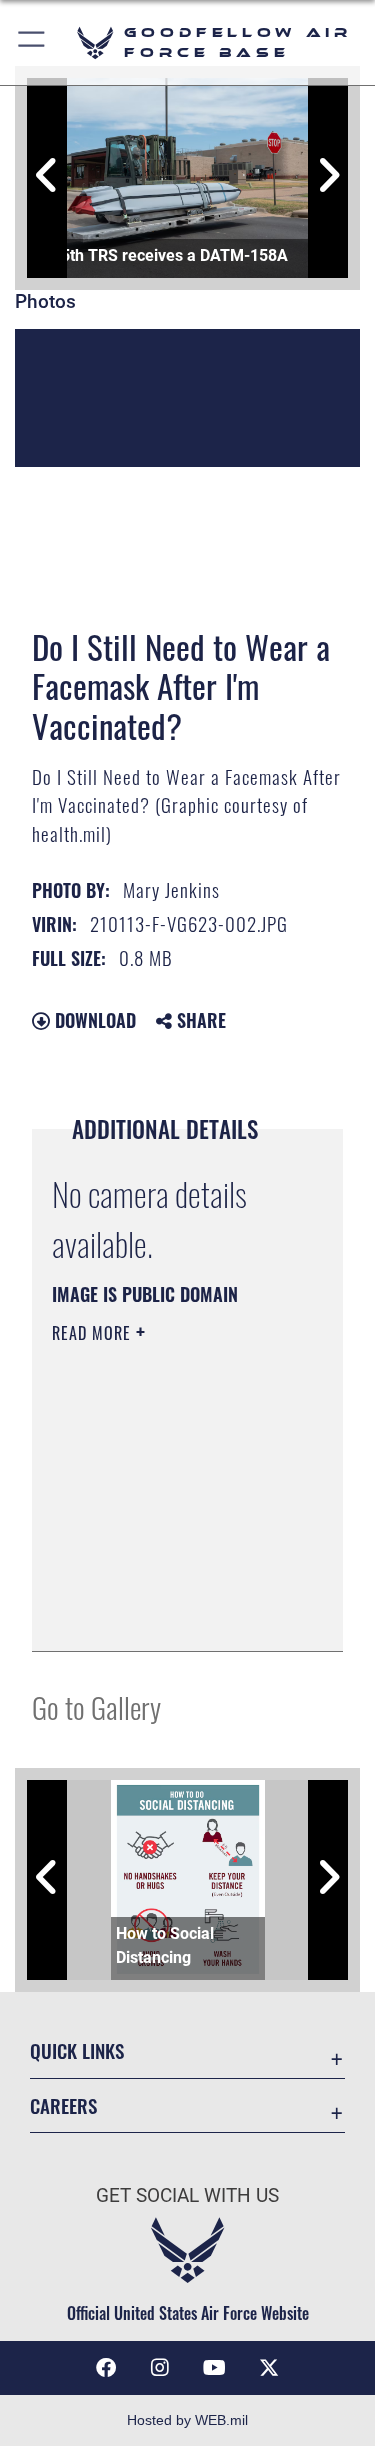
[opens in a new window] (269, 2368)
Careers (63, 2105)
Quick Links (77, 2050)
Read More (94, 1333)
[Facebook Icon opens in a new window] (106, 2368)
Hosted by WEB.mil (187, 2420)
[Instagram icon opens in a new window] (160, 2368)
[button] (32, 42)
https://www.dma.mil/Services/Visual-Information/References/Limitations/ (173, 1614)
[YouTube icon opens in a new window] (215, 2368)
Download (93, 1020)
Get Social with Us (187, 2195)
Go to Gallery (96, 1706)
